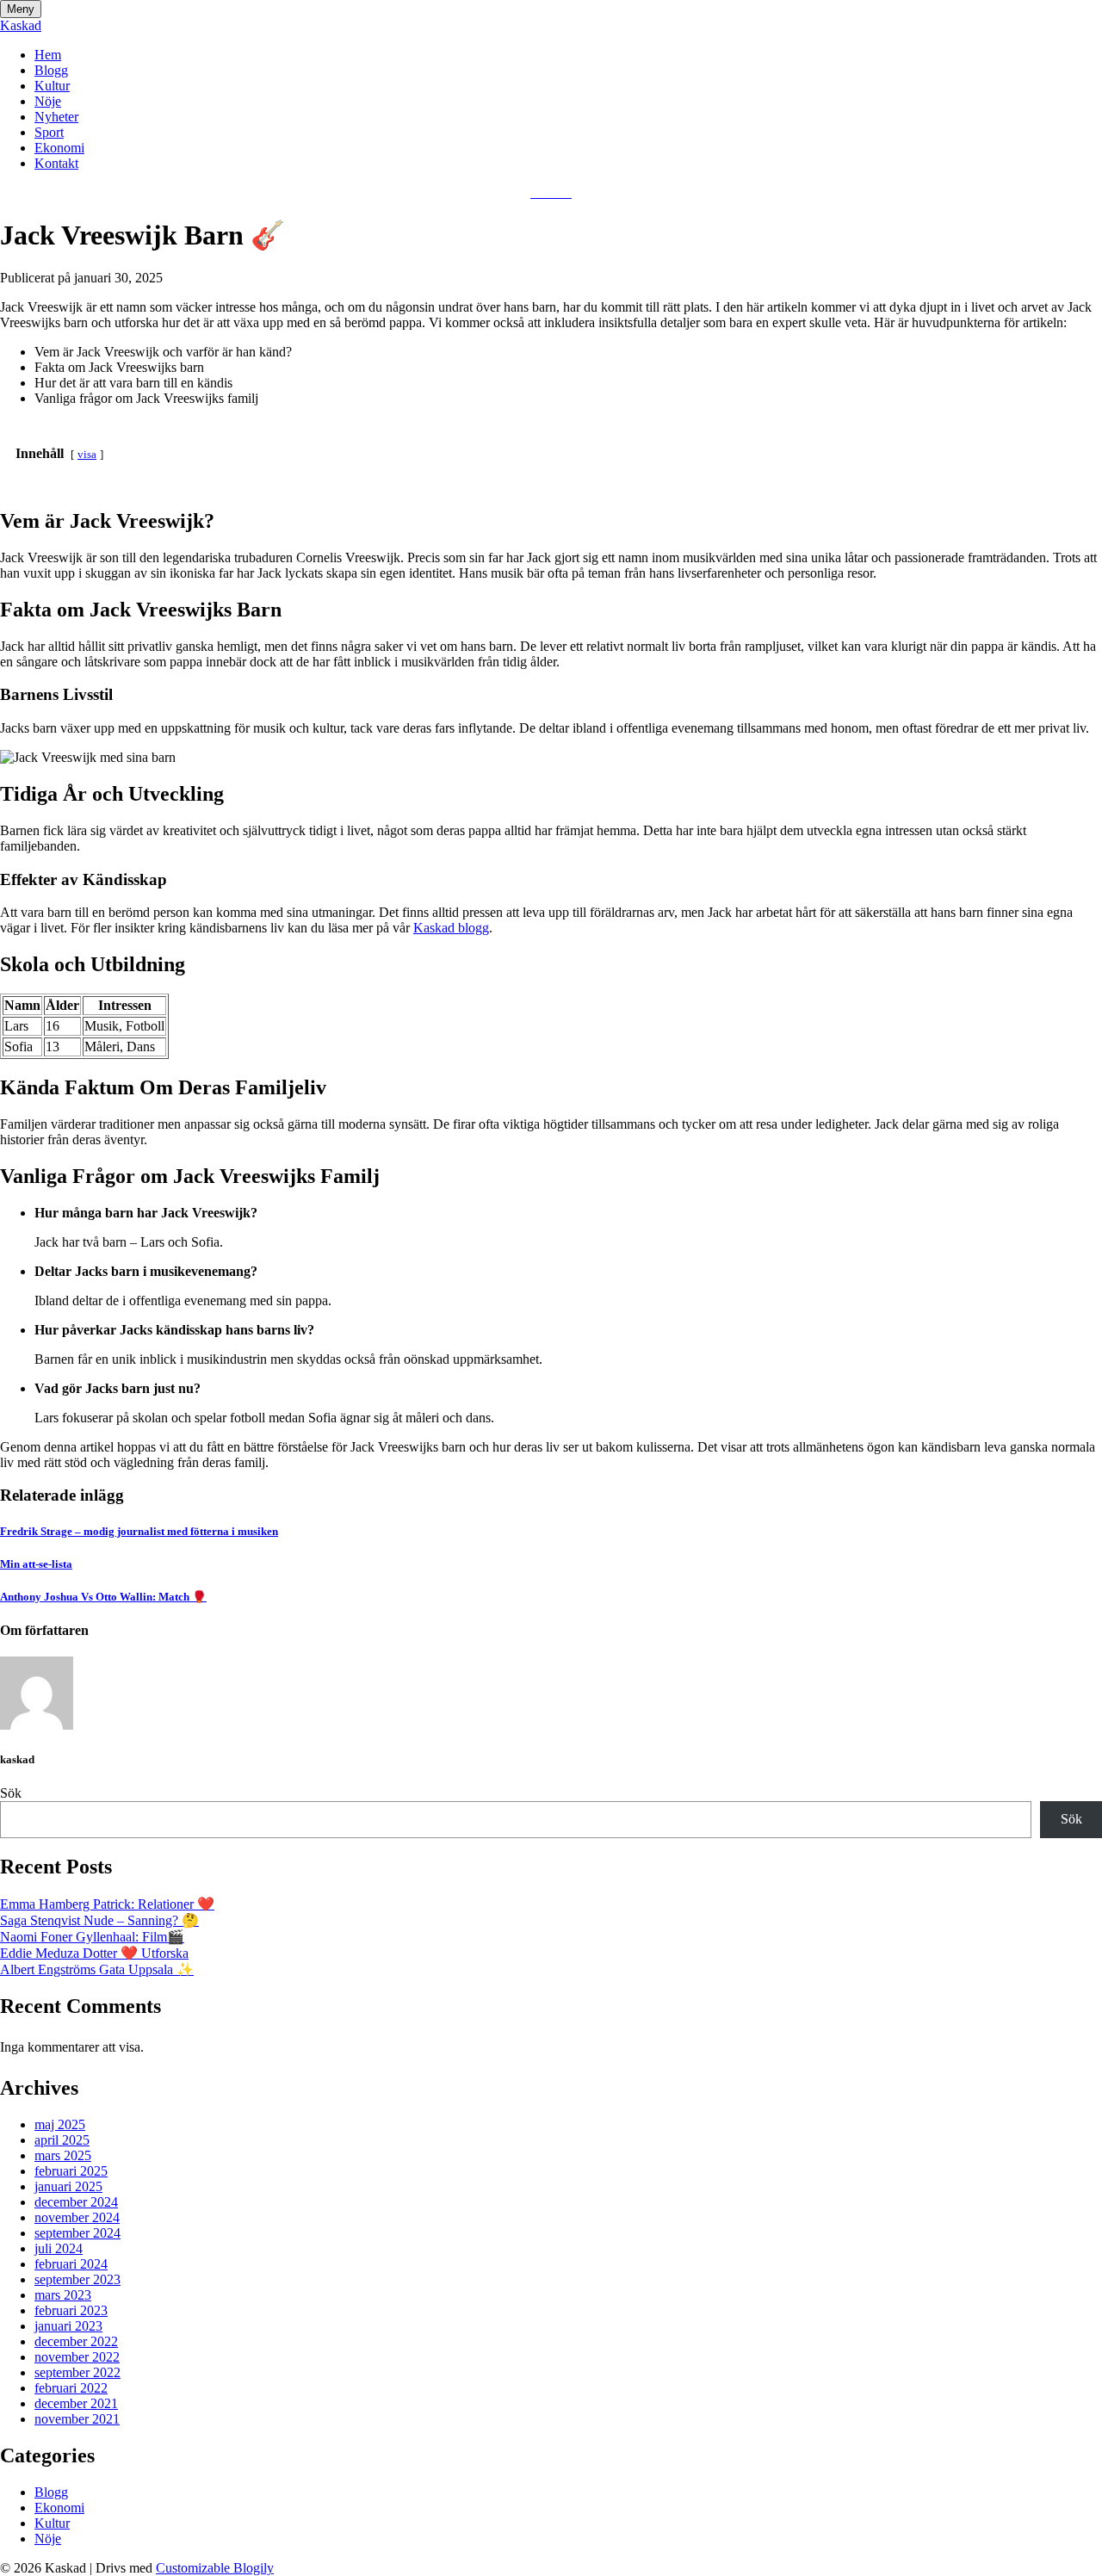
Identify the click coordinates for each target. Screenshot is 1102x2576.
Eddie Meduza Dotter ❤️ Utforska (94, 1953)
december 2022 (76, 2341)
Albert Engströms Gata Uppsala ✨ (97, 1969)
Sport (49, 132)
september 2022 (77, 2372)
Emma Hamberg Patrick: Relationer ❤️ (107, 1904)
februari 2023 (71, 2310)
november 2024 (77, 2217)
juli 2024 (59, 2248)
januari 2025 (68, 2186)
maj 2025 (60, 2124)
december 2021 (76, 2403)
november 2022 (77, 2357)
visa (87, 455)
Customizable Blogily (215, 2568)
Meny (21, 9)
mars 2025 (63, 2155)
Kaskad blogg (451, 928)
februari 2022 (71, 2388)
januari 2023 (68, 2326)
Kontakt (56, 163)
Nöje (48, 101)
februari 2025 (71, 2171)
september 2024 (77, 2233)
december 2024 (76, 2202)
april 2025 (62, 2140)
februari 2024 (71, 2264)
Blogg (51, 70)
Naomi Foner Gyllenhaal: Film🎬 (92, 1937)
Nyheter (56, 117)
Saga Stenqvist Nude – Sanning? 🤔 (99, 1920)
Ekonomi (59, 148)
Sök (11, 1793)
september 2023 (77, 2279)
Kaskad (21, 25)
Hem (48, 55)
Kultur (52, 86)
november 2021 (77, 2419)
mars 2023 (63, 2295)
